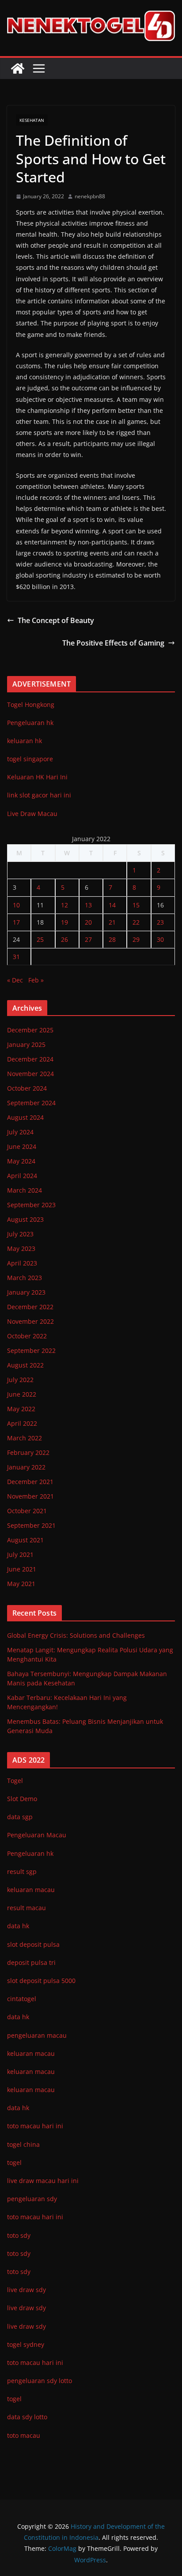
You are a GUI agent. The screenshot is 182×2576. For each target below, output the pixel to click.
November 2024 (30, 1074)
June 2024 (22, 1146)
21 (112, 922)
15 (136, 905)
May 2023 (21, 1248)
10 (16, 905)
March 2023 (25, 1278)
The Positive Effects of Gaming (113, 643)
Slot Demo (22, 1799)
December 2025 (30, 1030)
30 (160, 939)
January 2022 (26, 1467)
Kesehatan (32, 120)
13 (88, 905)
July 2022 (20, 1380)
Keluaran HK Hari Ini (37, 777)
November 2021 (30, 1496)
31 (16, 957)
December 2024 (30, 1059)
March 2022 (25, 1438)
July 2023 (20, 1234)
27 (88, 939)
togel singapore (30, 759)
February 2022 (28, 1452)
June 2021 (22, 1569)
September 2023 (31, 1205)
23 (160, 922)
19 (64, 922)
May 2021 (21, 1584)
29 (136, 939)
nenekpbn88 (90, 196)
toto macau (24, 2435)
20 (88, 922)
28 (112, 939)
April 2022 (22, 1423)
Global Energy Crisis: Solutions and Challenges (76, 1635)
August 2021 (25, 1540)
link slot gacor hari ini (39, 795)
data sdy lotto (27, 2417)
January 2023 (26, 1292)
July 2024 (20, 1132)
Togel (15, 1781)
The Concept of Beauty (56, 620)
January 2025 (26, 1044)
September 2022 (31, 1350)
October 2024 (27, 1088)
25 (40, 939)
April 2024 (22, 1176)
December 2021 (30, 1482)
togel (14, 2399)
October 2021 (27, 1511)
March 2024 (25, 1190)
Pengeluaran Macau (37, 1835)
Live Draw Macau (32, 814)
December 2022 (30, 1307)
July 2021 (20, 1554)
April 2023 (22, 1263)
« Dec (15, 980)
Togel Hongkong (31, 704)
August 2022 (25, 1365)
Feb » (36, 980)
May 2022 (21, 1409)
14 (112, 905)
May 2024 (21, 1161)
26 (64, 939)
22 (136, 922)
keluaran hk (25, 741)
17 (16, 922)
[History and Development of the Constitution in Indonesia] (18, 68)
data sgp (20, 1817)
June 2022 (22, 1394)
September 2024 (31, 1103)
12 (64, 905)
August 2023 (25, 1219)
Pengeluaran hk (30, 723)
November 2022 (30, 1321)
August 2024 (25, 1117)
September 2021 (31, 1525)
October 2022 (27, 1336)
